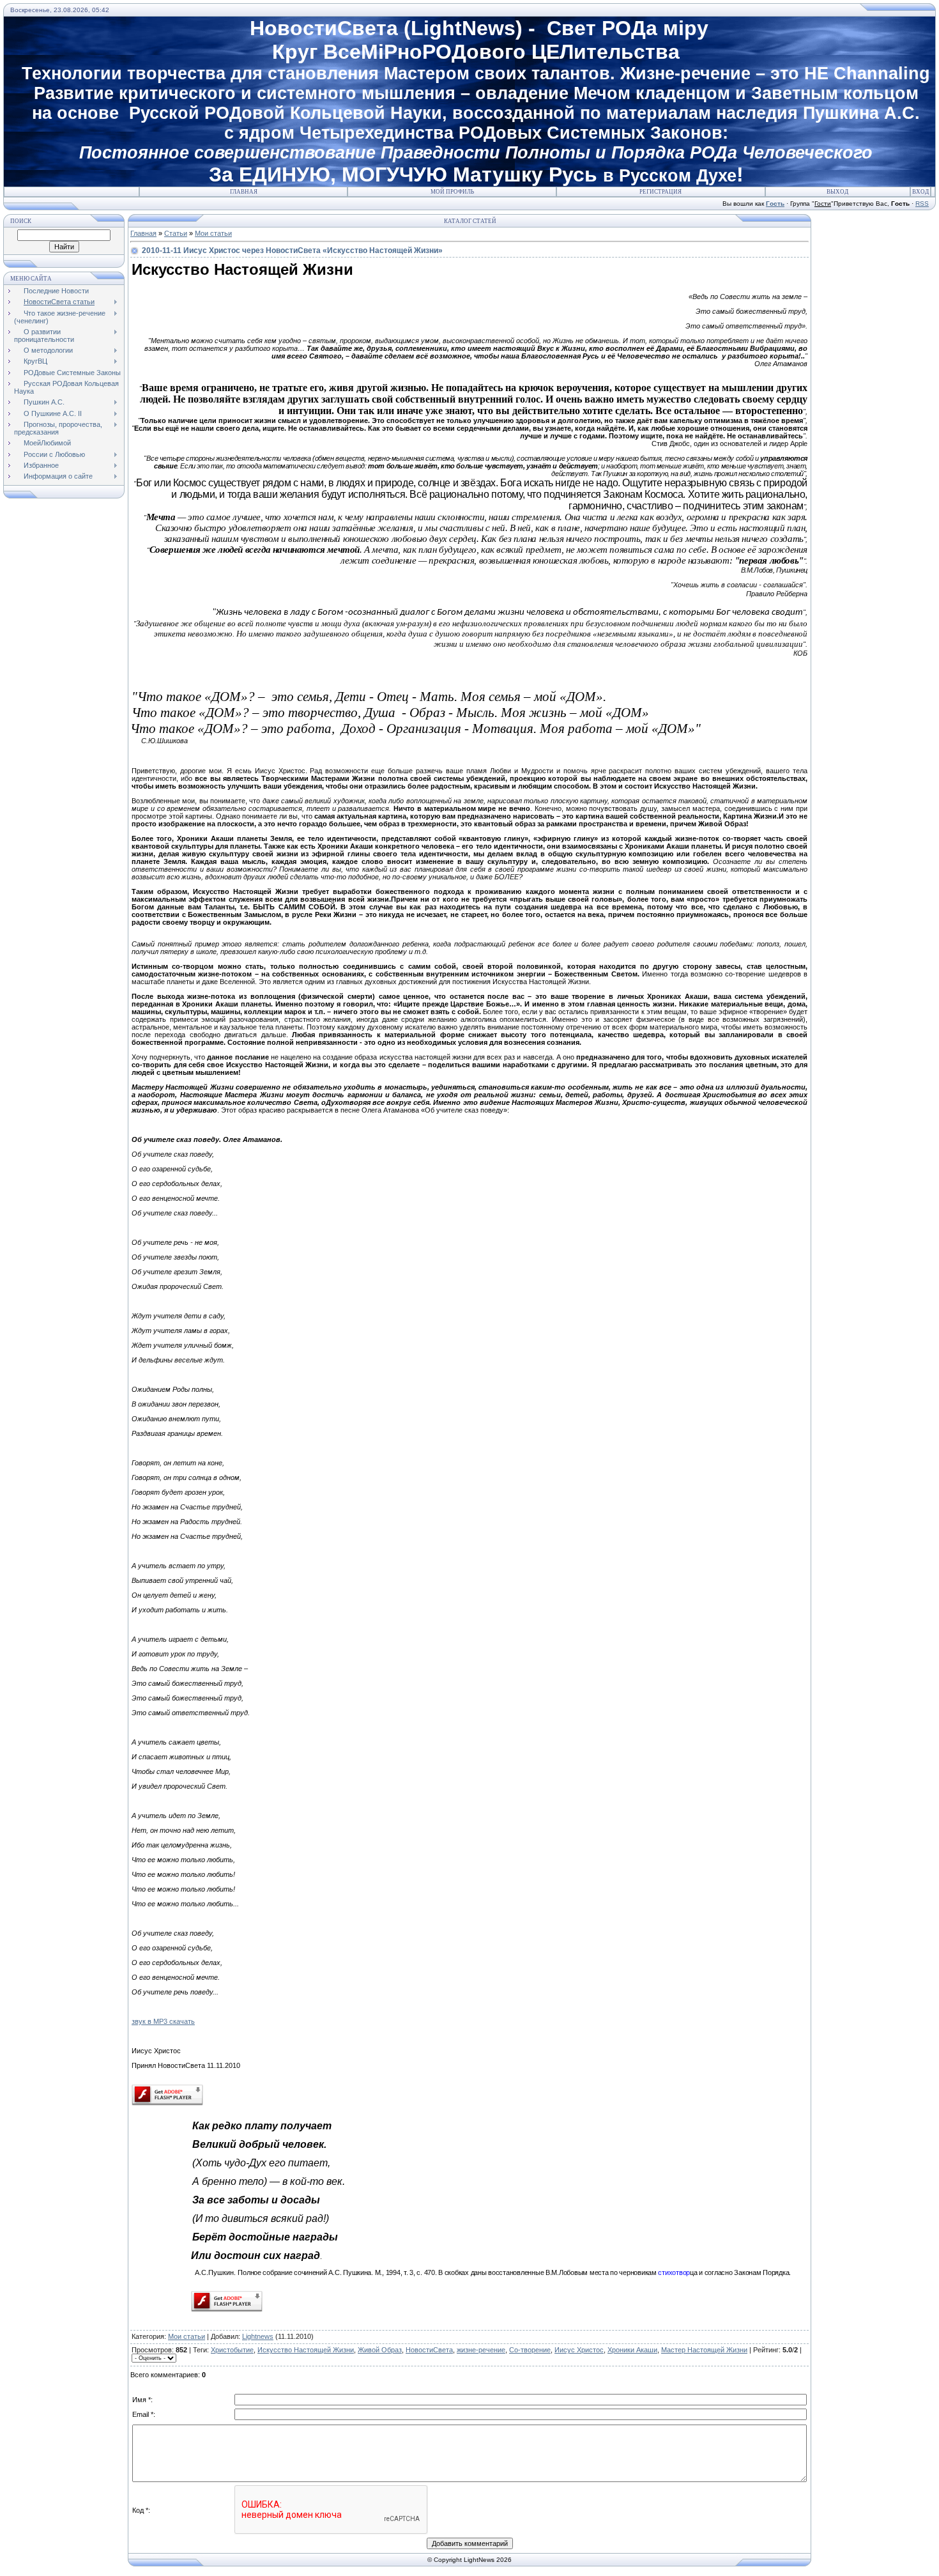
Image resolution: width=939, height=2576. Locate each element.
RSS (922, 204)
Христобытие (232, 2350)
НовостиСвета (429, 2350)
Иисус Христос (579, 2350)
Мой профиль (452, 192)
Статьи (176, 233)
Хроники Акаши (632, 2350)
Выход (837, 192)
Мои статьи (213, 233)
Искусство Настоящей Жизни (306, 2350)
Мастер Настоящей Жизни (704, 2350)
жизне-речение (481, 2350)
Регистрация (660, 192)
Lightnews (258, 2336)
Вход (920, 192)
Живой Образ (380, 2350)
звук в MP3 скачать (163, 2021)
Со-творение (530, 2350)
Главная (244, 192)
